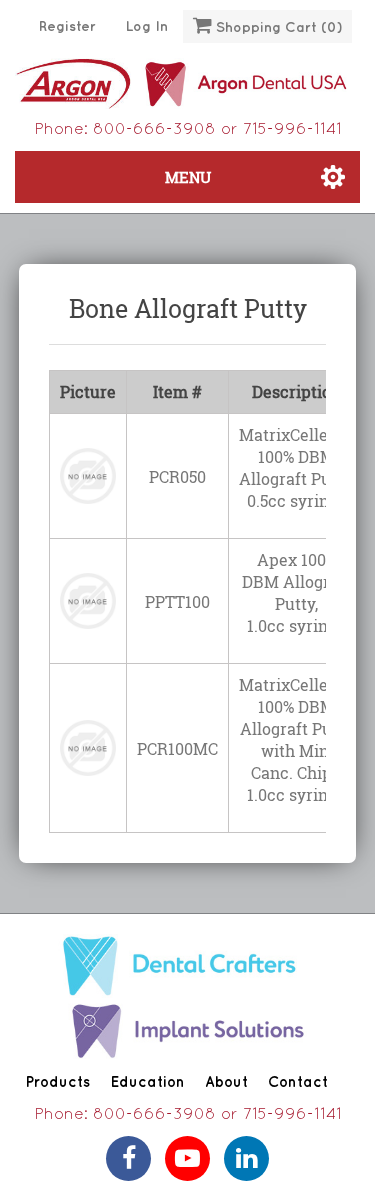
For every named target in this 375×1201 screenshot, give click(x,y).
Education (147, 1083)
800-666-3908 (154, 130)
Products (57, 1083)
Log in (147, 26)
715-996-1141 (292, 130)
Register (67, 26)
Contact (298, 1083)
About (226, 1083)
